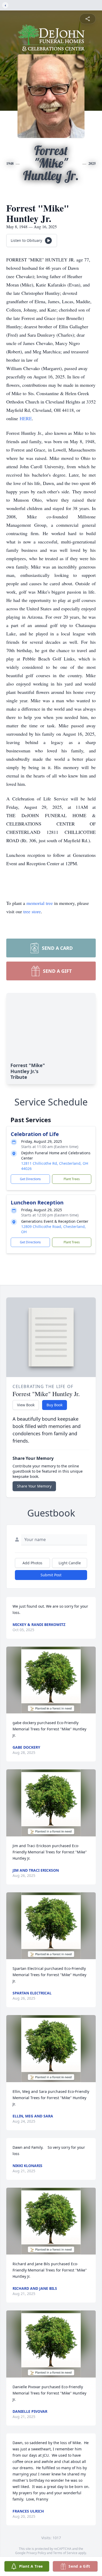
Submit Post (51, 1575)
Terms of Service (65, 2553)
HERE (26, 418)
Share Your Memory (34, 1486)
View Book (26, 1405)
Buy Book (55, 1405)
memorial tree (40, 903)
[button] (51, 1680)
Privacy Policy (36, 2553)
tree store (32, 911)
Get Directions (30, 1179)
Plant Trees (72, 1179)
